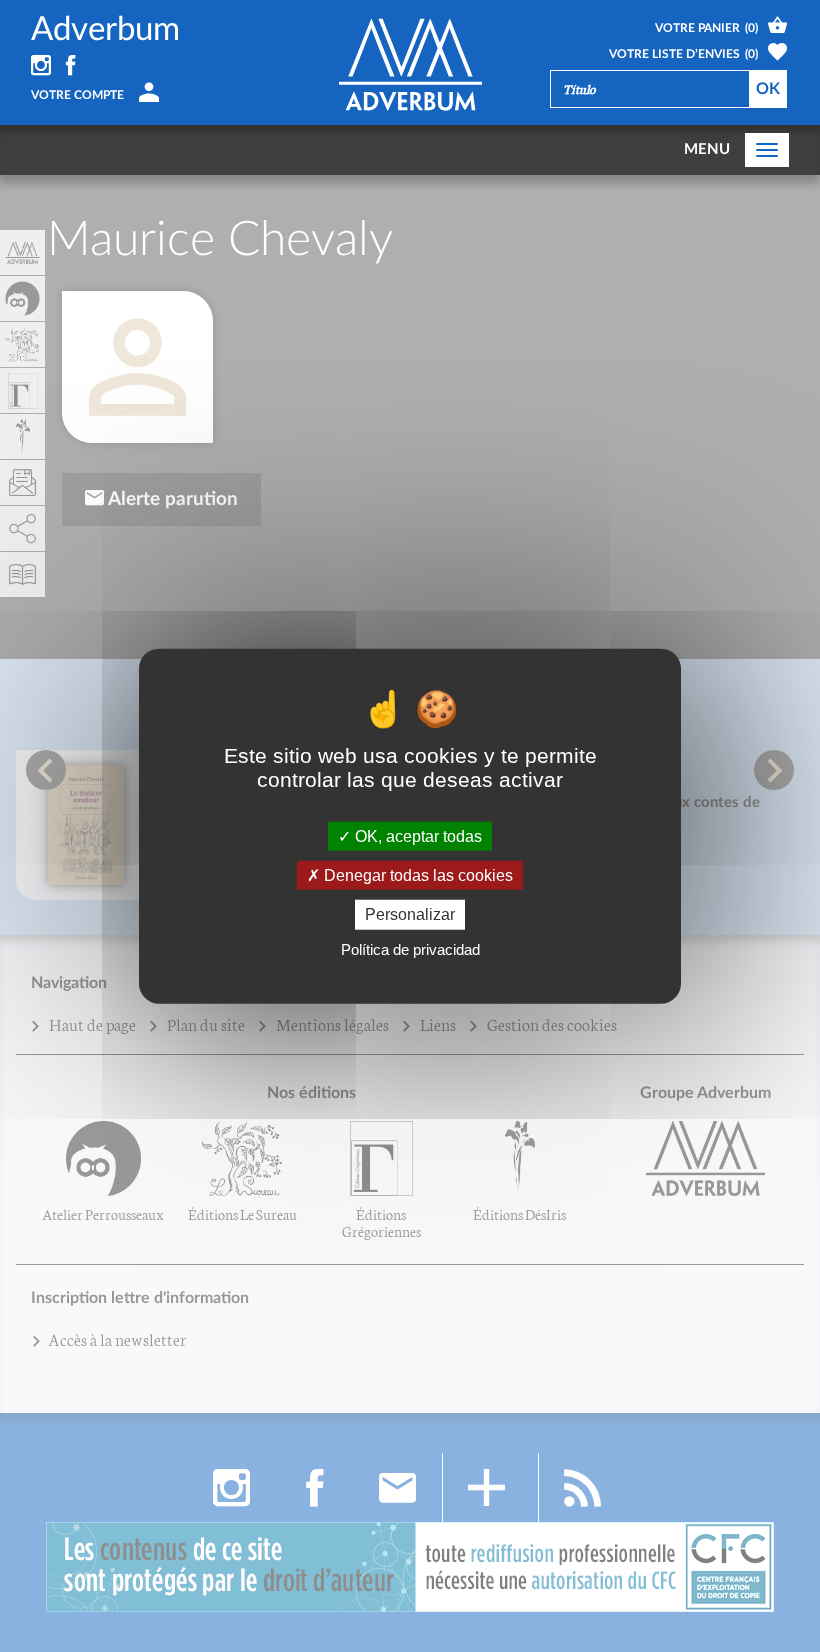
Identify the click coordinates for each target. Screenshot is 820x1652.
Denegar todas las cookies (416, 875)
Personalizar (410, 914)
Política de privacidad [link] (410, 948)
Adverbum (105, 29)
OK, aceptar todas (416, 836)
